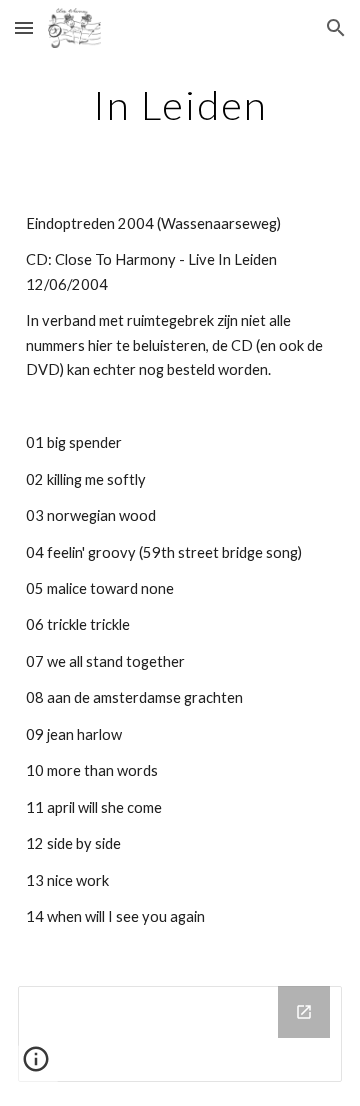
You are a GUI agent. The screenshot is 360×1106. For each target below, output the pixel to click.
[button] (24, 27)
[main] (180, 105)
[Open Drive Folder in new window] (304, 1012)
